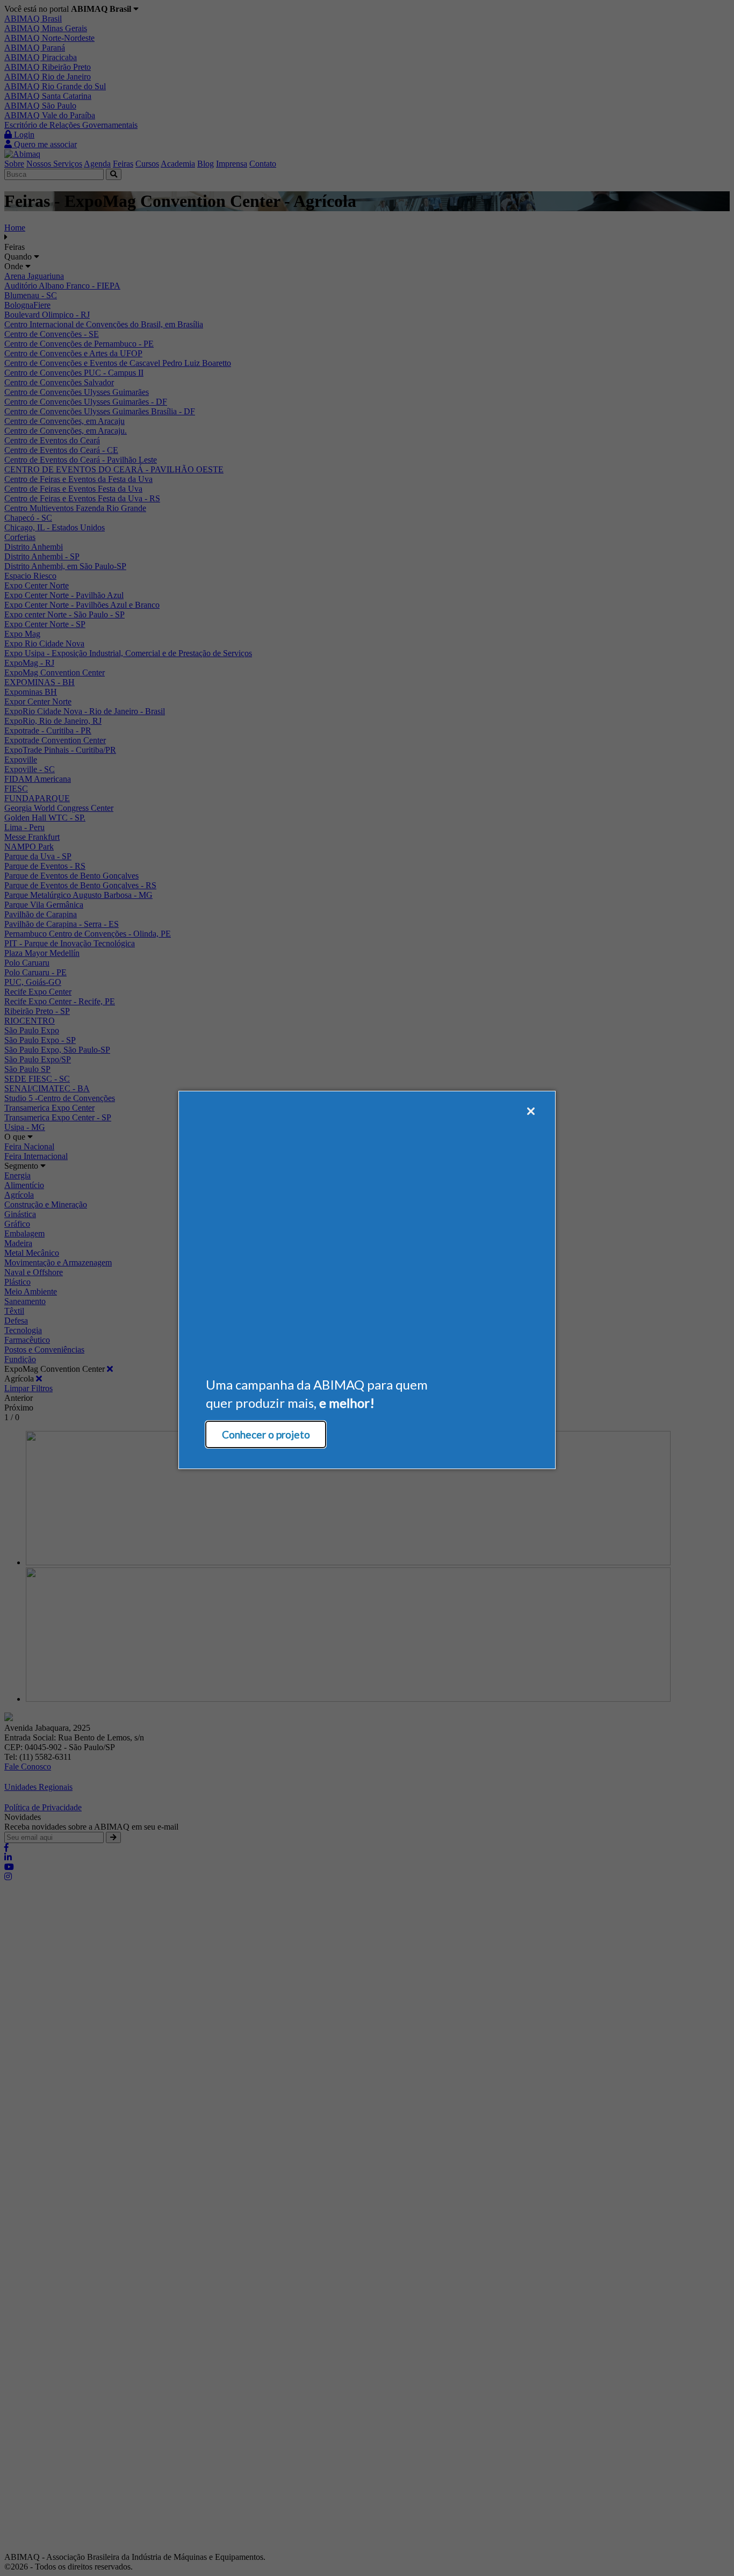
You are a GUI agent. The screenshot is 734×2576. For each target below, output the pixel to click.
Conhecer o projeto (266, 1434)
